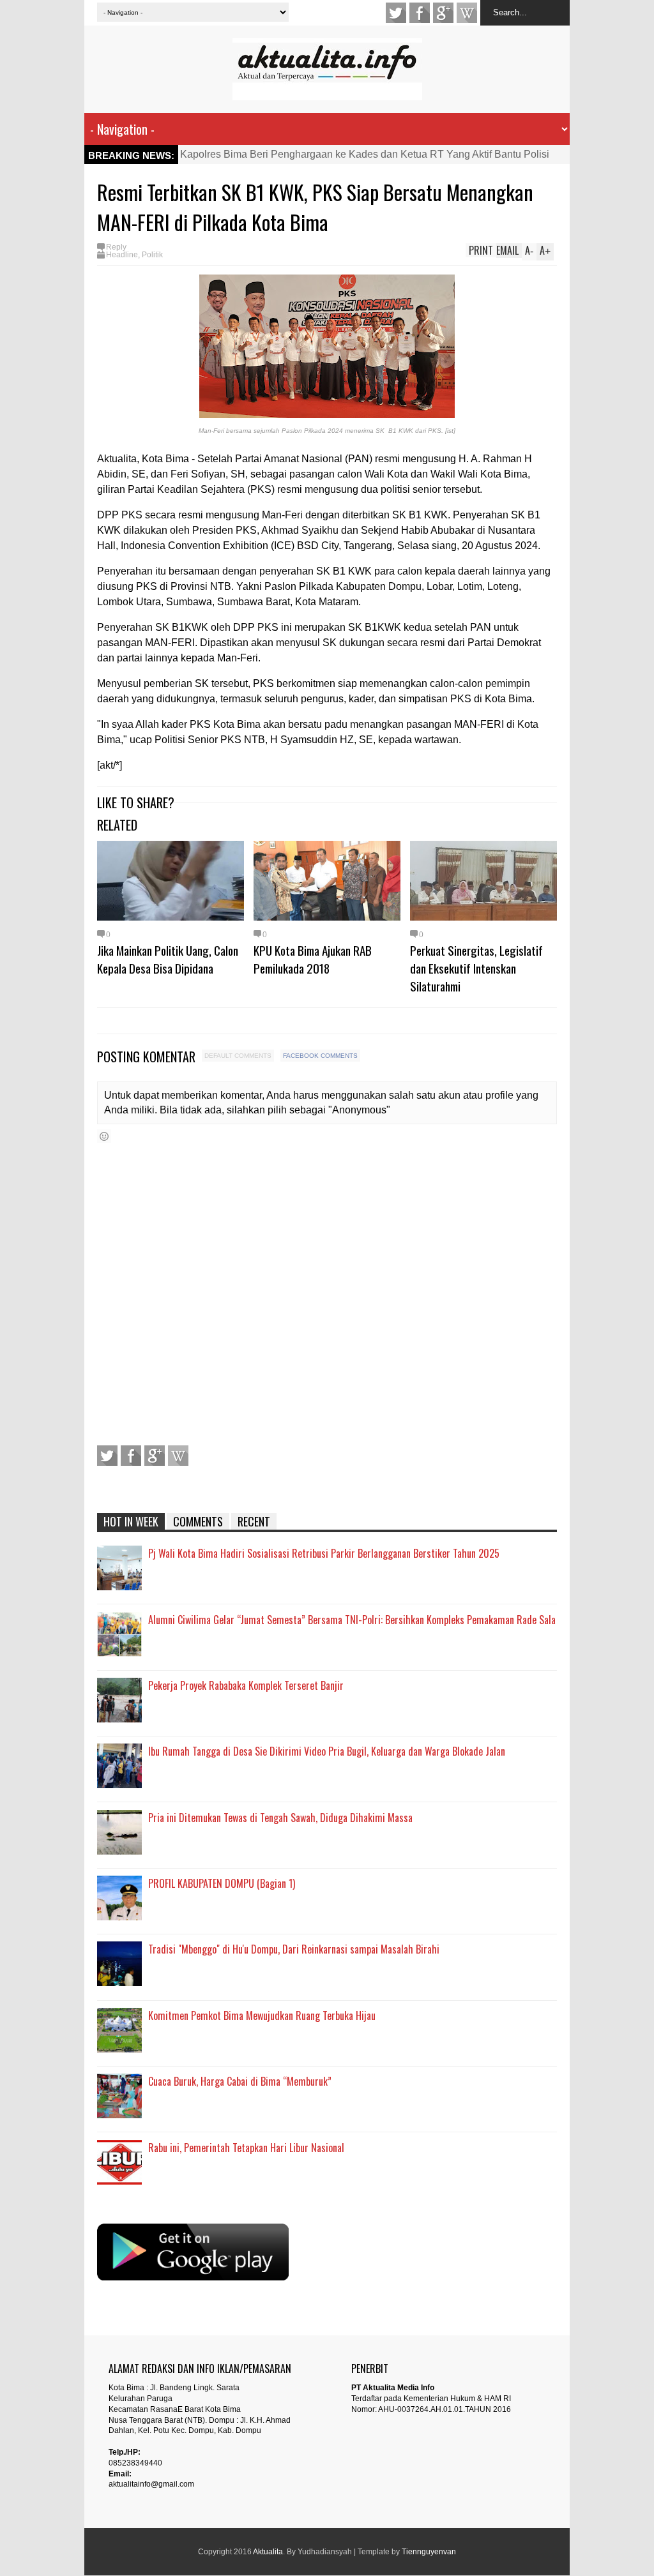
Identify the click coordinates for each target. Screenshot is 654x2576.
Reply (116, 247)
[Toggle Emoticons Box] (104, 1136)
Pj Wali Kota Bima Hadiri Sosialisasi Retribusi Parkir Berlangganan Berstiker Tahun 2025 (324, 1553)
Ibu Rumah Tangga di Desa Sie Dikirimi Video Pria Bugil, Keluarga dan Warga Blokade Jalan (327, 1751)
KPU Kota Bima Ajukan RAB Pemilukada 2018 (313, 959)
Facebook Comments (320, 1056)
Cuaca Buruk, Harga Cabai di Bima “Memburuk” (240, 2081)
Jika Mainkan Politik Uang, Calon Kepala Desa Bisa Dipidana (168, 959)
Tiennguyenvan (429, 2552)
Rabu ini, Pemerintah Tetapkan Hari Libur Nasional (246, 2148)
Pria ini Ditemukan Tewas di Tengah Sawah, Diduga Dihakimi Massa (280, 1818)
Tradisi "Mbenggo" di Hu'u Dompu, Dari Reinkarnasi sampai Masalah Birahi (294, 1949)
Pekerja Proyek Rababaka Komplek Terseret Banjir (246, 1685)
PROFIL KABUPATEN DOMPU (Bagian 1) (222, 1883)
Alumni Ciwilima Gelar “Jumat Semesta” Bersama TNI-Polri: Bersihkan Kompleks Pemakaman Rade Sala (352, 1620)
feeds (467, 13)
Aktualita (268, 2552)
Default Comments (238, 1056)
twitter (396, 13)
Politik (152, 255)
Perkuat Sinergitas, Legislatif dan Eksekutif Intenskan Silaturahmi (476, 968)
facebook (420, 13)
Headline (122, 255)
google (443, 13)
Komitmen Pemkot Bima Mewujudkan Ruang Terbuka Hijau (262, 2015)
